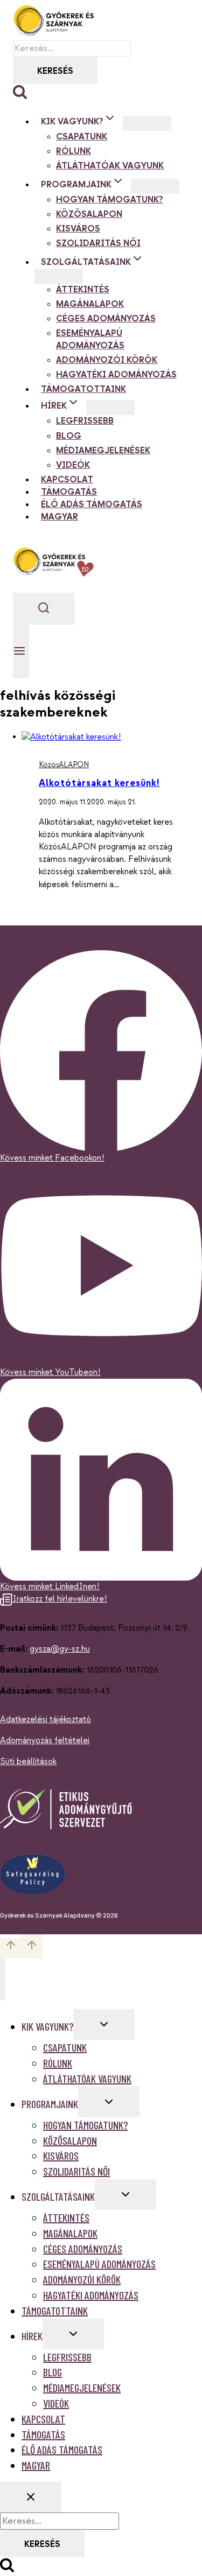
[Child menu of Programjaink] (155, 186)
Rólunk (74, 152)
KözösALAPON (89, 215)
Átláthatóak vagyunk (110, 166)
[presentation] (112, 737)
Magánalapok (90, 304)
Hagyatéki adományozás (116, 375)
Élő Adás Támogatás (92, 505)
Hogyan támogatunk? (110, 200)
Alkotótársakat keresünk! (99, 783)
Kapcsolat (67, 480)
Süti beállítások (28, 1762)
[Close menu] (2, 1980)
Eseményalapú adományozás (90, 340)
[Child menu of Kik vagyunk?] (147, 123)
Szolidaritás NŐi (98, 244)
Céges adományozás (106, 319)
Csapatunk (82, 137)
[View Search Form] (44, 609)
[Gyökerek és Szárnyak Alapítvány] (53, 20)
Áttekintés (83, 290)
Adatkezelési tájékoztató (46, 1720)
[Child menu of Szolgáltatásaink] (59, 276)
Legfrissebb (85, 421)
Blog (69, 436)
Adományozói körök (107, 360)
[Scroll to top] (11, 1948)
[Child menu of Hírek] (110, 408)
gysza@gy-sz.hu (60, 1649)
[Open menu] (21, 652)
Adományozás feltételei (45, 1741)
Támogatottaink (83, 389)
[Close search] (31, 2497)
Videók (73, 465)
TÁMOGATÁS (69, 492)
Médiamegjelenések (103, 451)
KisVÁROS (78, 229)
